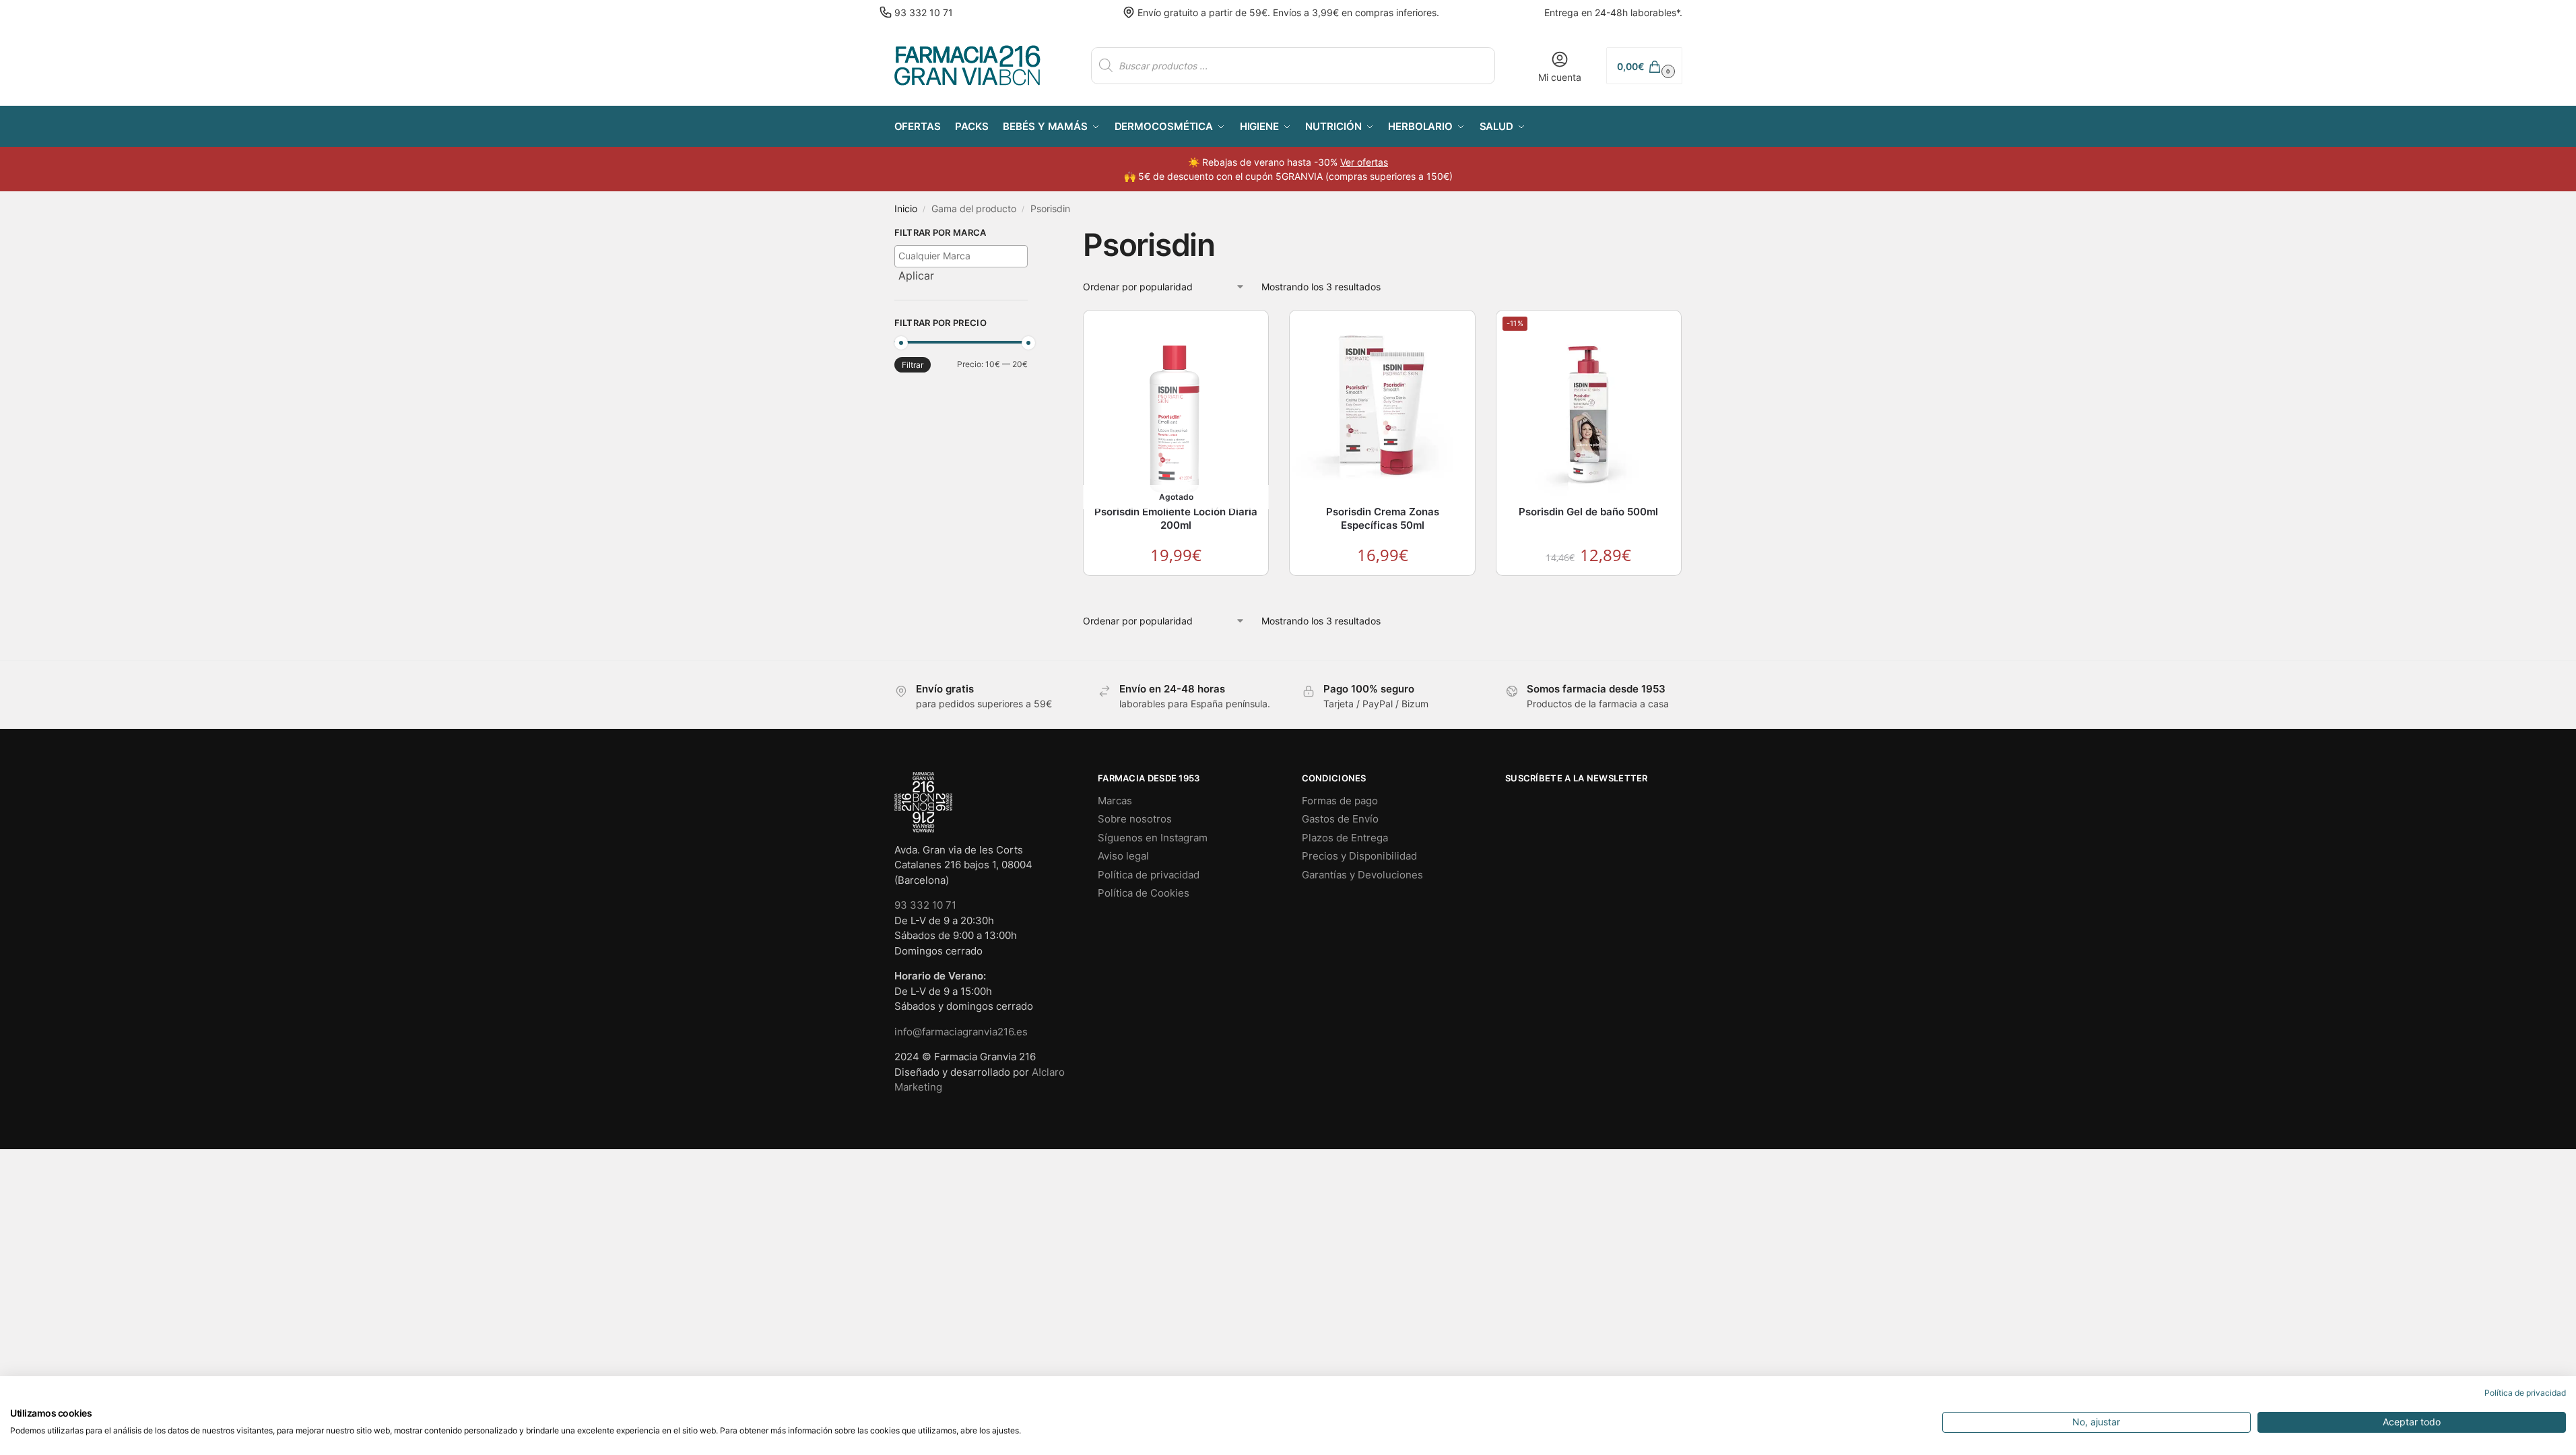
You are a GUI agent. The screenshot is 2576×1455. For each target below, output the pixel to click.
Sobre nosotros (1135, 819)
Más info (1177, 589)
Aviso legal (1123, 856)
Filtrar (913, 365)
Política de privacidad (1149, 875)
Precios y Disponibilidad (1359, 856)
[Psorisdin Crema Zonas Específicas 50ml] (1382, 409)
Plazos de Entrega (1345, 838)
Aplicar (916, 276)
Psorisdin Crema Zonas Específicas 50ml (1383, 518)
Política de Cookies (1144, 893)
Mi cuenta (1560, 77)
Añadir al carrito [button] (1383, 589)
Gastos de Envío (1340, 819)
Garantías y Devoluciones (1362, 875)
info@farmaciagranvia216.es (961, 1032)
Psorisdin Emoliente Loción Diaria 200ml (1176, 518)
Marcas (1115, 801)
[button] (1644, 66)
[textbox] (965, 256)
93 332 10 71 (924, 12)
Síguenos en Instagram (1153, 838)
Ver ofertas (1364, 162)
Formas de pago (1340, 801)
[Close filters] (1032, 234)
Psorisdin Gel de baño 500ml (1588, 512)
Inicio (906, 209)
